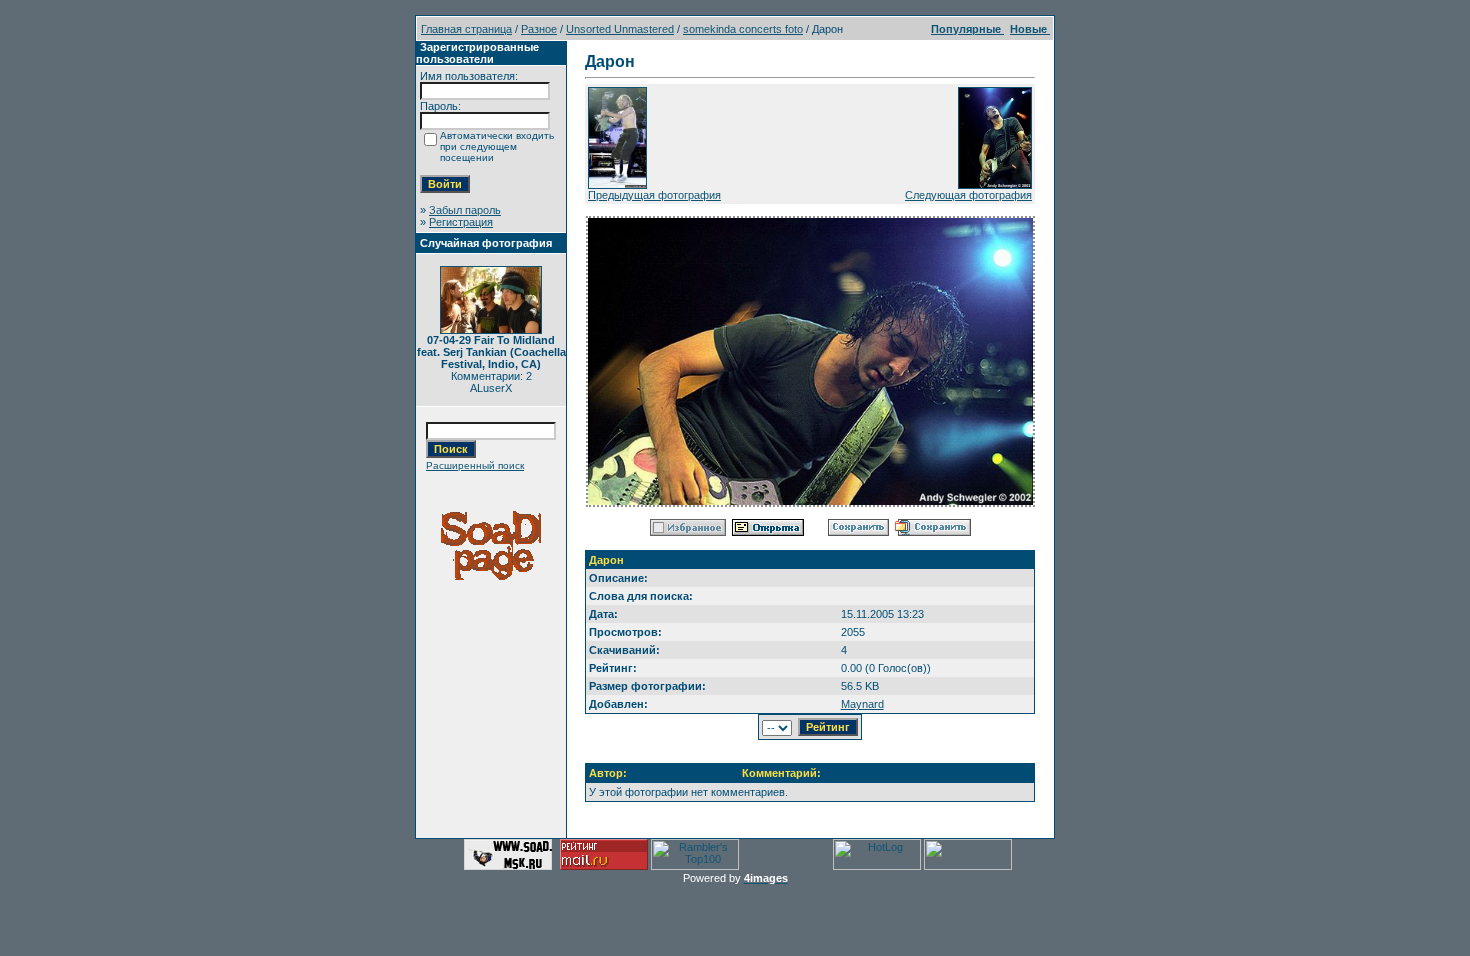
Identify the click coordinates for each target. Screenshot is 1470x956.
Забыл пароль (465, 210)
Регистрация (461, 222)
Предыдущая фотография (654, 195)
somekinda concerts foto (743, 29)
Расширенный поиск (475, 465)
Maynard (862, 704)
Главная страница (466, 29)
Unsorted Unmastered (620, 29)
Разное (539, 29)
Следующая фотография (968, 195)
